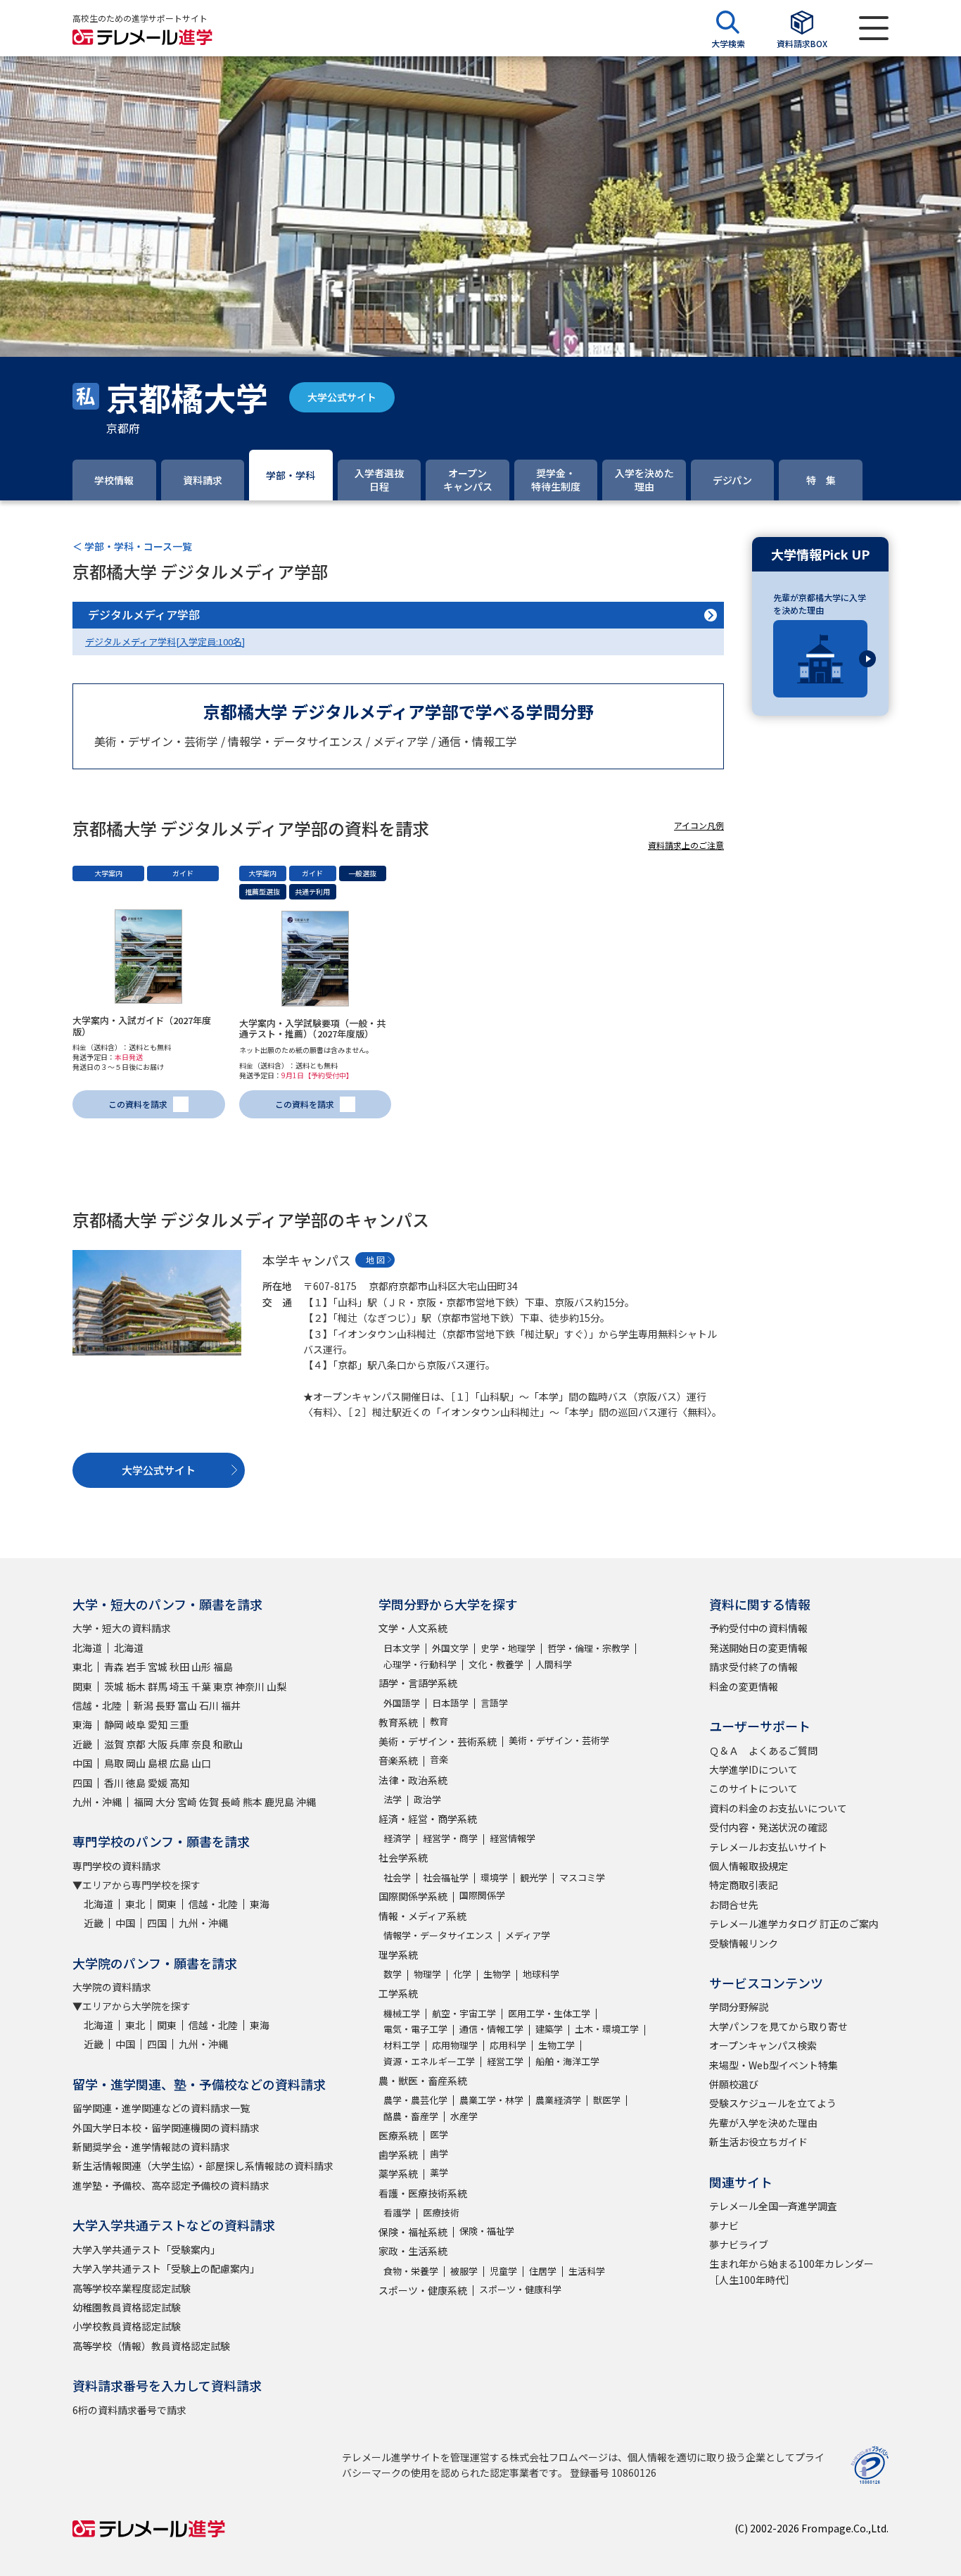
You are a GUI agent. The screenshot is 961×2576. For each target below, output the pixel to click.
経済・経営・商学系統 (428, 1819)
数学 (393, 1974)
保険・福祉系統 (413, 2232)
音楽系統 (398, 1760)
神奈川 (250, 1686)
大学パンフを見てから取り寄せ (778, 2026)
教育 (439, 1721)
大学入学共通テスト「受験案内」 (146, 2249)
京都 (136, 1744)
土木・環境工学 (607, 2029)
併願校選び (734, 2084)
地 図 (375, 1259)
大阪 (158, 1744)
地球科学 (541, 1974)
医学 (439, 2134)
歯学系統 (398, 2154)
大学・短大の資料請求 (122, 1628)
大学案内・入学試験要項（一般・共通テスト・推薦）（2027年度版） (312, 1029)
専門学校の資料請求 (117, 1866)
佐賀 (209, 1802)
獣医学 (607, 2100)
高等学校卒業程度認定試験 (132, 2288)
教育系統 (398, 1722)
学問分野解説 (739, 2007)
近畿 (82, 1744)
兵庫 (179, 1744)
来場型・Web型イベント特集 (774, 2065)
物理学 (427, 1974)
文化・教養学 (496, 1664)
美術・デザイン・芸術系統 (438, 1741)
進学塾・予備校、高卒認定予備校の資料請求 (171, 2185)
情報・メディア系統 (422, 1916)
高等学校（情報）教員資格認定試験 (151, 2346)
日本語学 (450, 1703)
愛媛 (158, 1783)
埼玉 (179, 1686)
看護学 (397, 2212)
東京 (223, 1686)
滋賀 (114, 1744)
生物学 (497, 1974)
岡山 (136, 1763)
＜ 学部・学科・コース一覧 (132, 546)
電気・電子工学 (415, 2029)
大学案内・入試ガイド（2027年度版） (142, 1026)
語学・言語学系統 (418, 1683)
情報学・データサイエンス (438, 1935)
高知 (179, 1783)
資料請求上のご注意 (686, 845)
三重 (179, 1724)
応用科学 (508, 2045)
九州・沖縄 (97, 1802)
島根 (158, 1763)
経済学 (397, 1838)
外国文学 (450, 1648)
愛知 (158, 1724)
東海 (82, 1724)
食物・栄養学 (411, 2271)
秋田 (179, 1667)
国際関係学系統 (413, 1896)
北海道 (87, 1648)
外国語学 (402, 1703)
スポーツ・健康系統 (423, 2290)
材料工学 (402, 2045)
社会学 (397, 1877)
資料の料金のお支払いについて (778, 1808)
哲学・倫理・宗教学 (588, 1648)
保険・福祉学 (487, 2231)
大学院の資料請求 (112, 1987)
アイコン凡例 (699, 825)
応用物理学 (455, 2045)
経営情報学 (513, 1838)
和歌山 (228, 1744)
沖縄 (306, 1802)
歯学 (439, 2153)
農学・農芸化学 (415, 2100)
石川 (209, 1705)
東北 (82, 1667)
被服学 (464, 2271)
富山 (187, 1705)
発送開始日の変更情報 (758, 1648)
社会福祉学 (446, 1877)
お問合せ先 (734, 1905)
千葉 (201, 1686)
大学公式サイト (342, 397)
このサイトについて (753, 1788)
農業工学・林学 (491, 2100)
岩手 (136, 1667)
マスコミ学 (582, 1877)
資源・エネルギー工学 (429, 2061)
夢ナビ (724, 2225)
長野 (165, 1705)
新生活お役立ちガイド (758, 2142)
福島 (223, 1667)
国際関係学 (482, 1895)
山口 (201, 1763)
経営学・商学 (450, 1838)
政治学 (427, 1799)
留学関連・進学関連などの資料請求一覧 (161, 2108)
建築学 (549, 2029)
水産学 (464, 2116)
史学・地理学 (508, 1648)
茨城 (114, 1686)
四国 (82, 1783)
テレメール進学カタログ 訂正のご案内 (794, 1924)
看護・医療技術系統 (423, 2193)
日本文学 (402, 1648)
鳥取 (114, 1763)
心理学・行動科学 (420, 1664)
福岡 (144, 1802)
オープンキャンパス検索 (763, 2045)
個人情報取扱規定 (749, 1866)
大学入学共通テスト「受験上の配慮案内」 (166, 2268)
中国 (82, 1763)
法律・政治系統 (413, 1780)
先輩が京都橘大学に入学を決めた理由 (820, 604)
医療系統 (398, 2135)
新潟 (144, 1705)
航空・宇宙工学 (464, 2013)
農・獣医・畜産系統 (423, 2081)
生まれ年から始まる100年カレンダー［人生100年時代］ (791, 2271)
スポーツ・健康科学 (520, 2289)
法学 (393, 1799)
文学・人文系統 (413, 1628)
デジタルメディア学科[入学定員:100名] (165, 642)
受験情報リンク (744, 1943)
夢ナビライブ (739, 2244)
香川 (114, 1783)
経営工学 (505, 2061)
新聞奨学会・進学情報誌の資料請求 (151, 2147)
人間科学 (554, 1664)
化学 (462, 1974)
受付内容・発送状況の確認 (768, 1827)
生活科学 (587, 2271)
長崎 (231, 1802)
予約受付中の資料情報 (758, 1628)
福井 (231, 1705)
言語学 (494, 1703)
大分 (165, 1802)
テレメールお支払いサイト (768, 1847)
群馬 (158, 1686)
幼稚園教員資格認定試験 (127, 2307)
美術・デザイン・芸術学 (559, 1740)
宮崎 (187, 1802)
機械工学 (402, 2013)
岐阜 (136, 1724)
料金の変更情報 (744, 1686)
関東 (82, 1686)
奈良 (201, 1744)
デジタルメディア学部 (144, 614)
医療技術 (441, 2212)
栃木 (136, 1686)
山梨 (276, 1686)
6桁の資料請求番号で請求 (129, 2410)
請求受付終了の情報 (753, 1667)
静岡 (114, 1724)
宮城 (158, 1667)
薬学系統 (398, 2173)
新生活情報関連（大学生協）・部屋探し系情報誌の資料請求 (203, 2166)
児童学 (503, 2271)
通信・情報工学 (491, 2029)
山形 (201, 1667)
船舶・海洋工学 (567, 2061)
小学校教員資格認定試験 (127, 2326)
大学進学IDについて (753, 1769)
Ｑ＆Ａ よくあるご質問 (763, 1750)
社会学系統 (403, 1857)
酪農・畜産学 (411, 2116)
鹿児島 (279, 1802)
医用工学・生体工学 (549, 2013)
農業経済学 (558, 2100)
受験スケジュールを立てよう (773, 2103)
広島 (179, 1763)
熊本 (253, 1802)
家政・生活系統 (413, 2251)
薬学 (439, 2172)
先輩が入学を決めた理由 (763, 2123)
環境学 (494, 1877)
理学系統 (398, 1955)
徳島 (136, 1783)
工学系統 (398, 1993)
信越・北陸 (97, 1705)
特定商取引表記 (744, 1885)
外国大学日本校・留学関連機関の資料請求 (166, 2128)
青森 (114, 1667)
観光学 (534, 1877)
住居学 (543, 2271)
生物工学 (556, 2045)
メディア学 (528, 1935)
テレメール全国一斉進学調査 (773, 2206)
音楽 (439, 1759)
